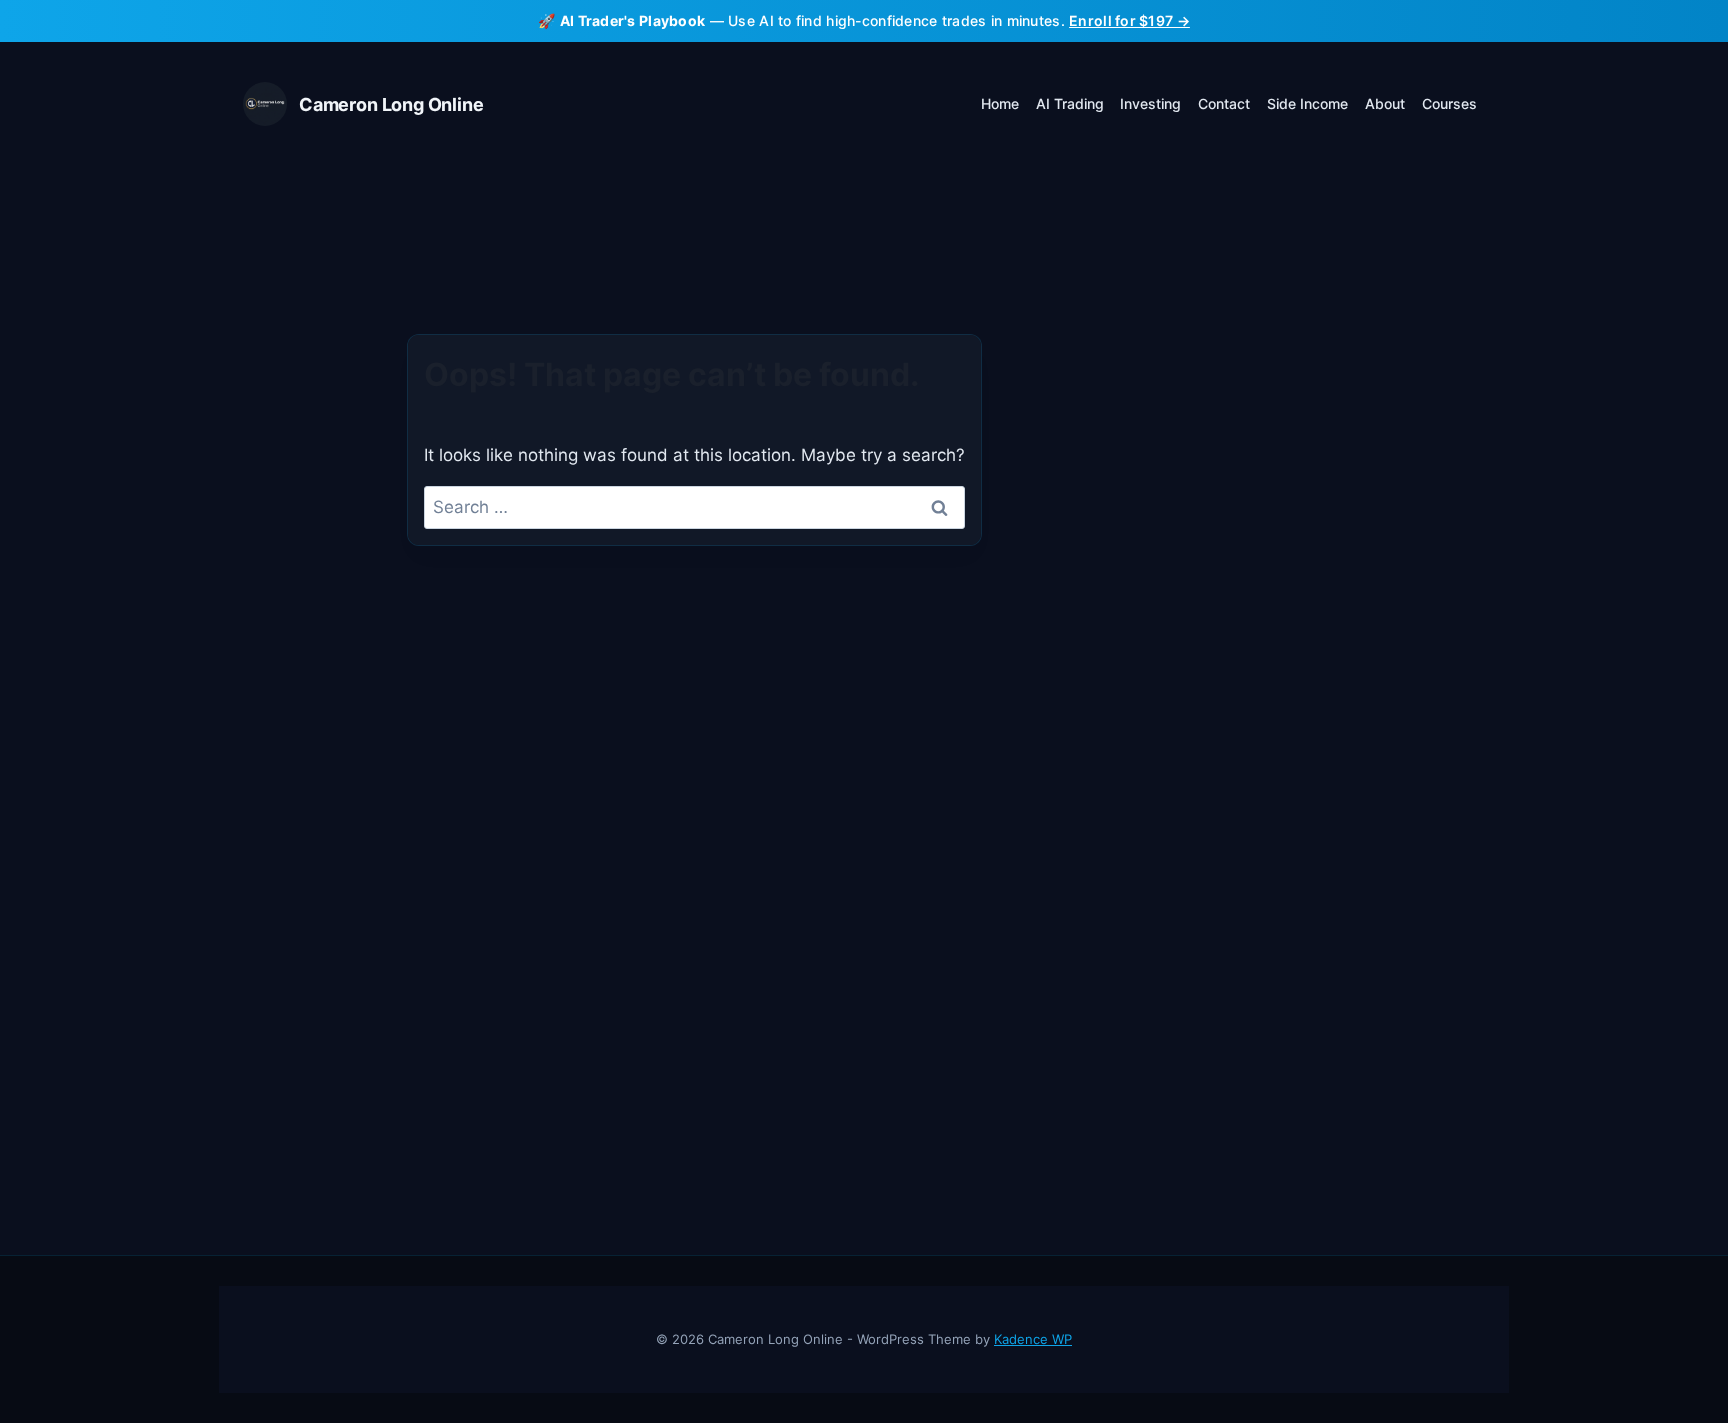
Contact (1224, 103)
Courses (1449, 103)
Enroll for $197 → (1129, 20)
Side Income (1307, 103)
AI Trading (1070, 103)
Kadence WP (1033, 1339)
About (1385, 103)
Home (1000, 103)
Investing (1150, 103)
